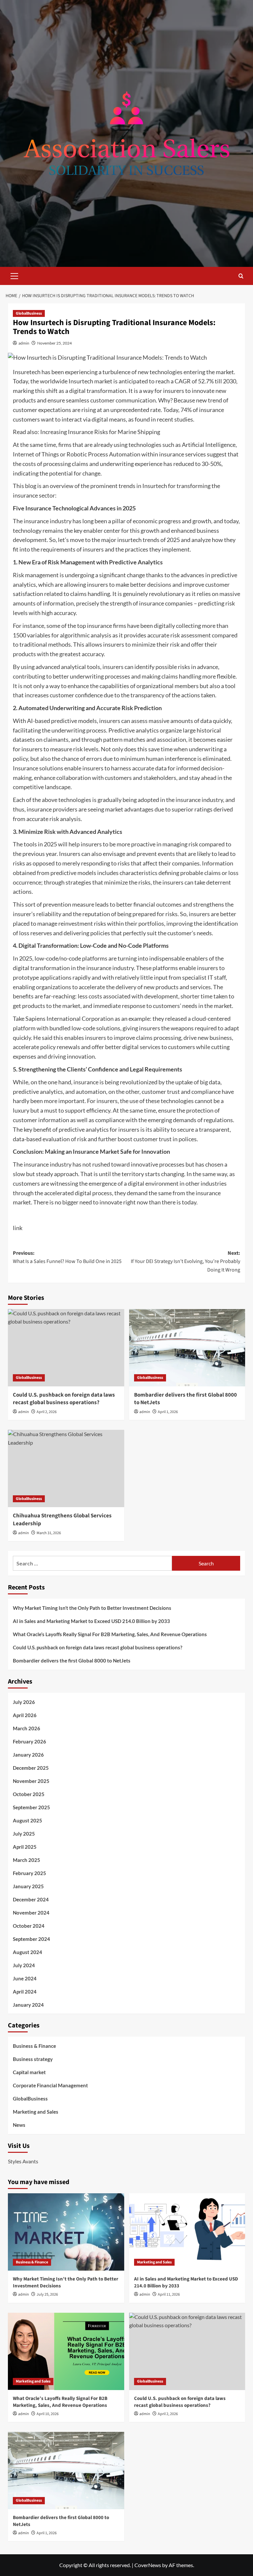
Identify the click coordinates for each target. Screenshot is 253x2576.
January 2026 (28, 1755)
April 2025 (25, 1847)
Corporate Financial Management (50, 2085)
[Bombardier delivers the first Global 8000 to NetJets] (187, 1348)
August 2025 (28, 1820)
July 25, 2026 (47, 2294)
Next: (185, 1262)
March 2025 (27, 1860)
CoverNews (148, 2565)
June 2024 (25, 1978)
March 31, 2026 (49, 1533)
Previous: (67, 1257)
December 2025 (31, 1768)
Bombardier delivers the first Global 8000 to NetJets (185, 1399)
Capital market (29, 2072)
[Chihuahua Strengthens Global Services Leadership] (66, 1468)
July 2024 (24, 1965)
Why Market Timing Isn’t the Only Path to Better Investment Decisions (92, 1608)
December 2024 (31, 1899)
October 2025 (29, 1794)
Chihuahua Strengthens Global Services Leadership (62, 1520)
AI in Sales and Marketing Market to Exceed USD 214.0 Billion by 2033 (91, 1621)
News (19, 2125)
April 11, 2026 (169, 2294)
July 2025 (24, 1834)
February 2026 (29, 1741)
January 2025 (28, 1886)
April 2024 (25, 1992)
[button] (14, 275)
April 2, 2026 (47, 1412)
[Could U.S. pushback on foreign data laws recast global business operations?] (66, 1348)
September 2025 (31, 1807)
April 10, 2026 (48, 2414)
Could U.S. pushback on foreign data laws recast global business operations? (64, 1399)
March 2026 (27, 1728)
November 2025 (31, 1781)
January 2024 (28, 2005)
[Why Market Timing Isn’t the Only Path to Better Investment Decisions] (66, 2232)
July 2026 (24, 1702)
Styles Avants (23, 2161)
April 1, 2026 (168, 1412)
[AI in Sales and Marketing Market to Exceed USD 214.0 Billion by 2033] (187, 2232)
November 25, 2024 (55, 343)
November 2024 (31, 1913)
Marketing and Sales (36, 2112)
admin (24, 343)
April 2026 (25, 1715)
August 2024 (28, 1952)
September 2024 (31, 1939)
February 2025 (29, 1873)
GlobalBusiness (29, 313)
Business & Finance (34, 2046)
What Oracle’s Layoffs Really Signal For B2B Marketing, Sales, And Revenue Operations (110, 1634)
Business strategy (33, 2059)
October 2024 (29, 1926)
